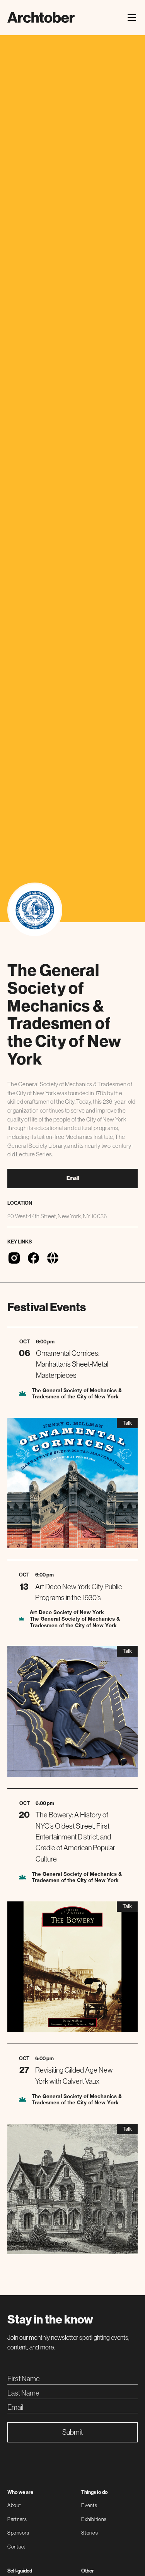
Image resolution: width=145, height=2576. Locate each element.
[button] (130, 18)
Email (73, 1178)
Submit (72, 2432)
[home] (41, 17)
